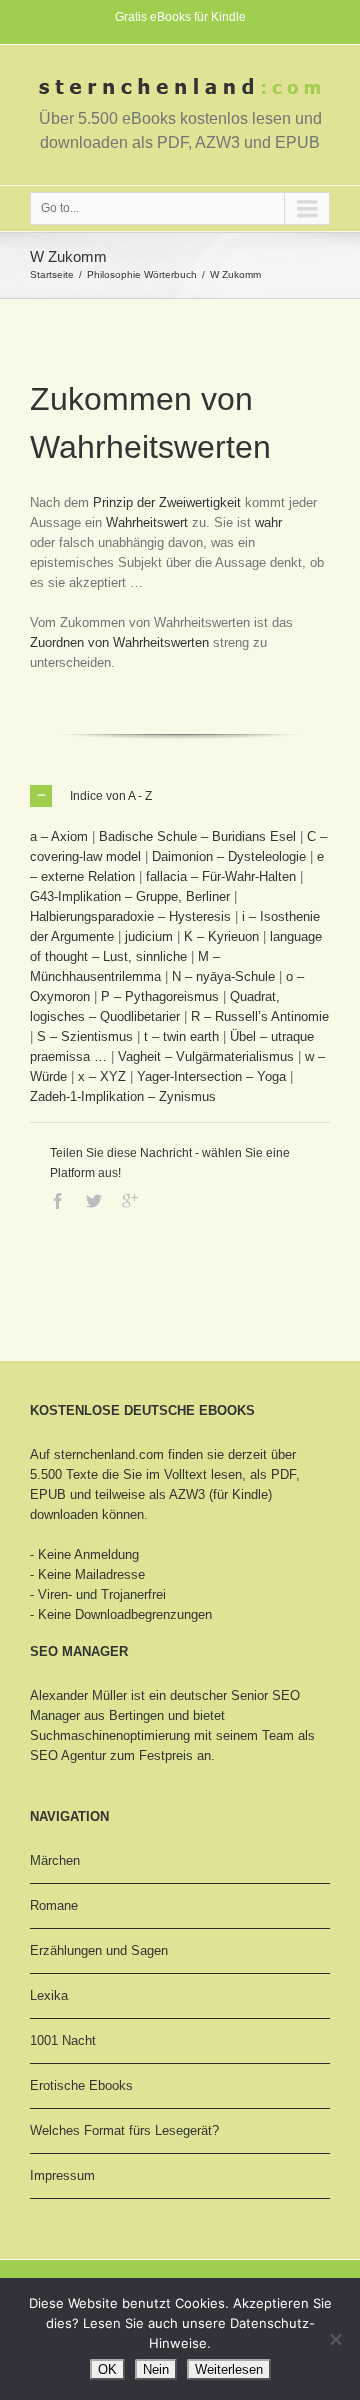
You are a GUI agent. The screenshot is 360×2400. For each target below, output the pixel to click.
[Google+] (130, 1201)
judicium (149, 936)
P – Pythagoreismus (160, 996)
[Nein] (335, 2339)
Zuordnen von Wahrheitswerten (119, 642)
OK (107, 2369)
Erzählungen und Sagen (99, 1950)
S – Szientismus (85, 1036)
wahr (268, 522)
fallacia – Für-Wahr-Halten (221, 876)
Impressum (62, 2175)
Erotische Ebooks (81, 2085)
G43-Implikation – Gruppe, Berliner (130, 896)
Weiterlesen (229, 2369)
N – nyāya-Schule (223, 976)
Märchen (55, 1860)
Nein (156, 2369)
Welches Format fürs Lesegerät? (124, 2130)
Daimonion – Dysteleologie (229, 856)
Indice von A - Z (111, 796)
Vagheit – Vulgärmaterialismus (206, 1056)
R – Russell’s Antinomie (260, 1016)
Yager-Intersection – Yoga (211, 1076)
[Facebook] (58, 1201)
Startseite (52, 274)
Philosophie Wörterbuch (142, 274)
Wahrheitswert (147, 522)
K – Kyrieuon (221, 936)
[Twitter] (94, 1201)
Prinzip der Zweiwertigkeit (167, 502)
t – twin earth (181, 1036)
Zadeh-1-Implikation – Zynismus (123, 1096)
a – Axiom (59, 836)
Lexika (49, 1995)
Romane (54, 1905)
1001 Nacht (63, 2040)
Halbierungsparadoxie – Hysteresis (130, 916)
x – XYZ (102, 1076)
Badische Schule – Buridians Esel (197, 836)
